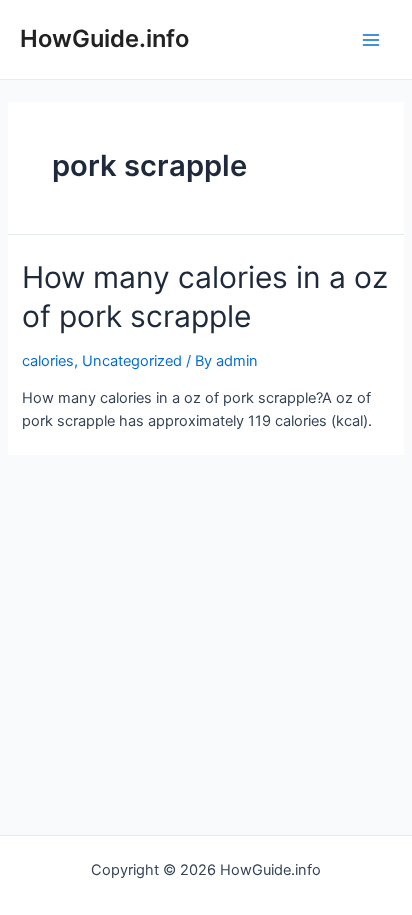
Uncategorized (132, 361)
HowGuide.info (104, 38)
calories (48, 361)
